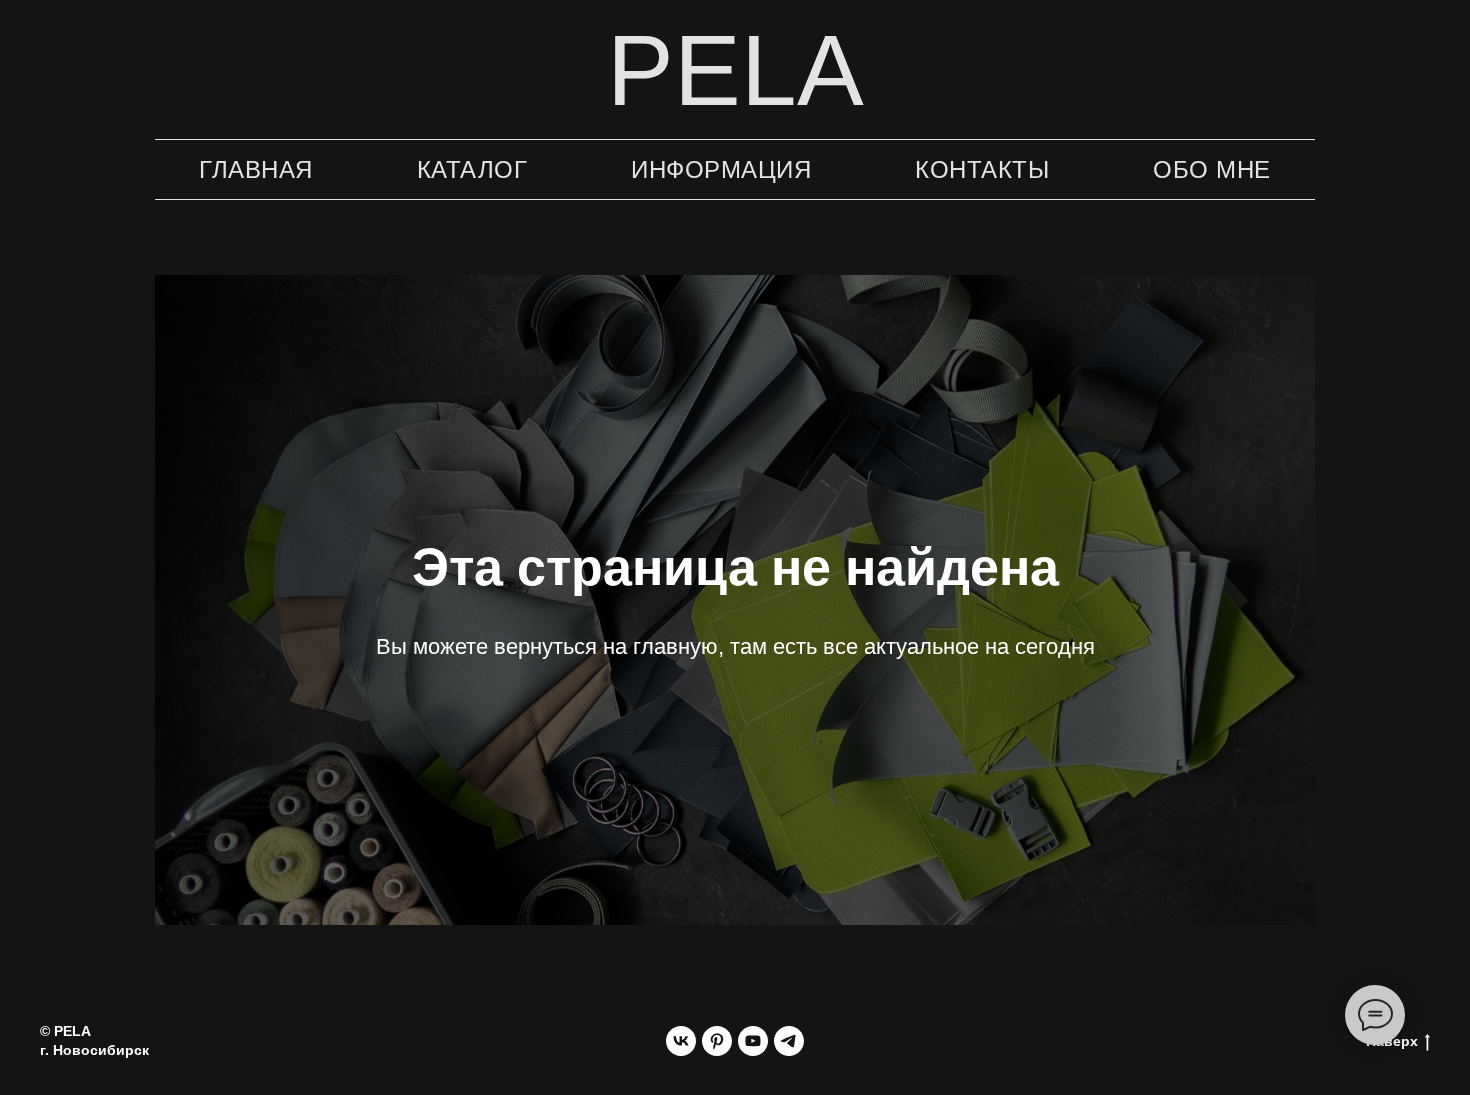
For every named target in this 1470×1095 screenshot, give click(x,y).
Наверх (1392, 1041)
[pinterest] (717, 1041)
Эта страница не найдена (735, 567)
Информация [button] (721, 169)
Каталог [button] (472, 169)
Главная (256, 169)
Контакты (982, 169)
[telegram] (789, 1041)
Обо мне (1212, 169)
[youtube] (753, 1041)
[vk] (681, 1041)
